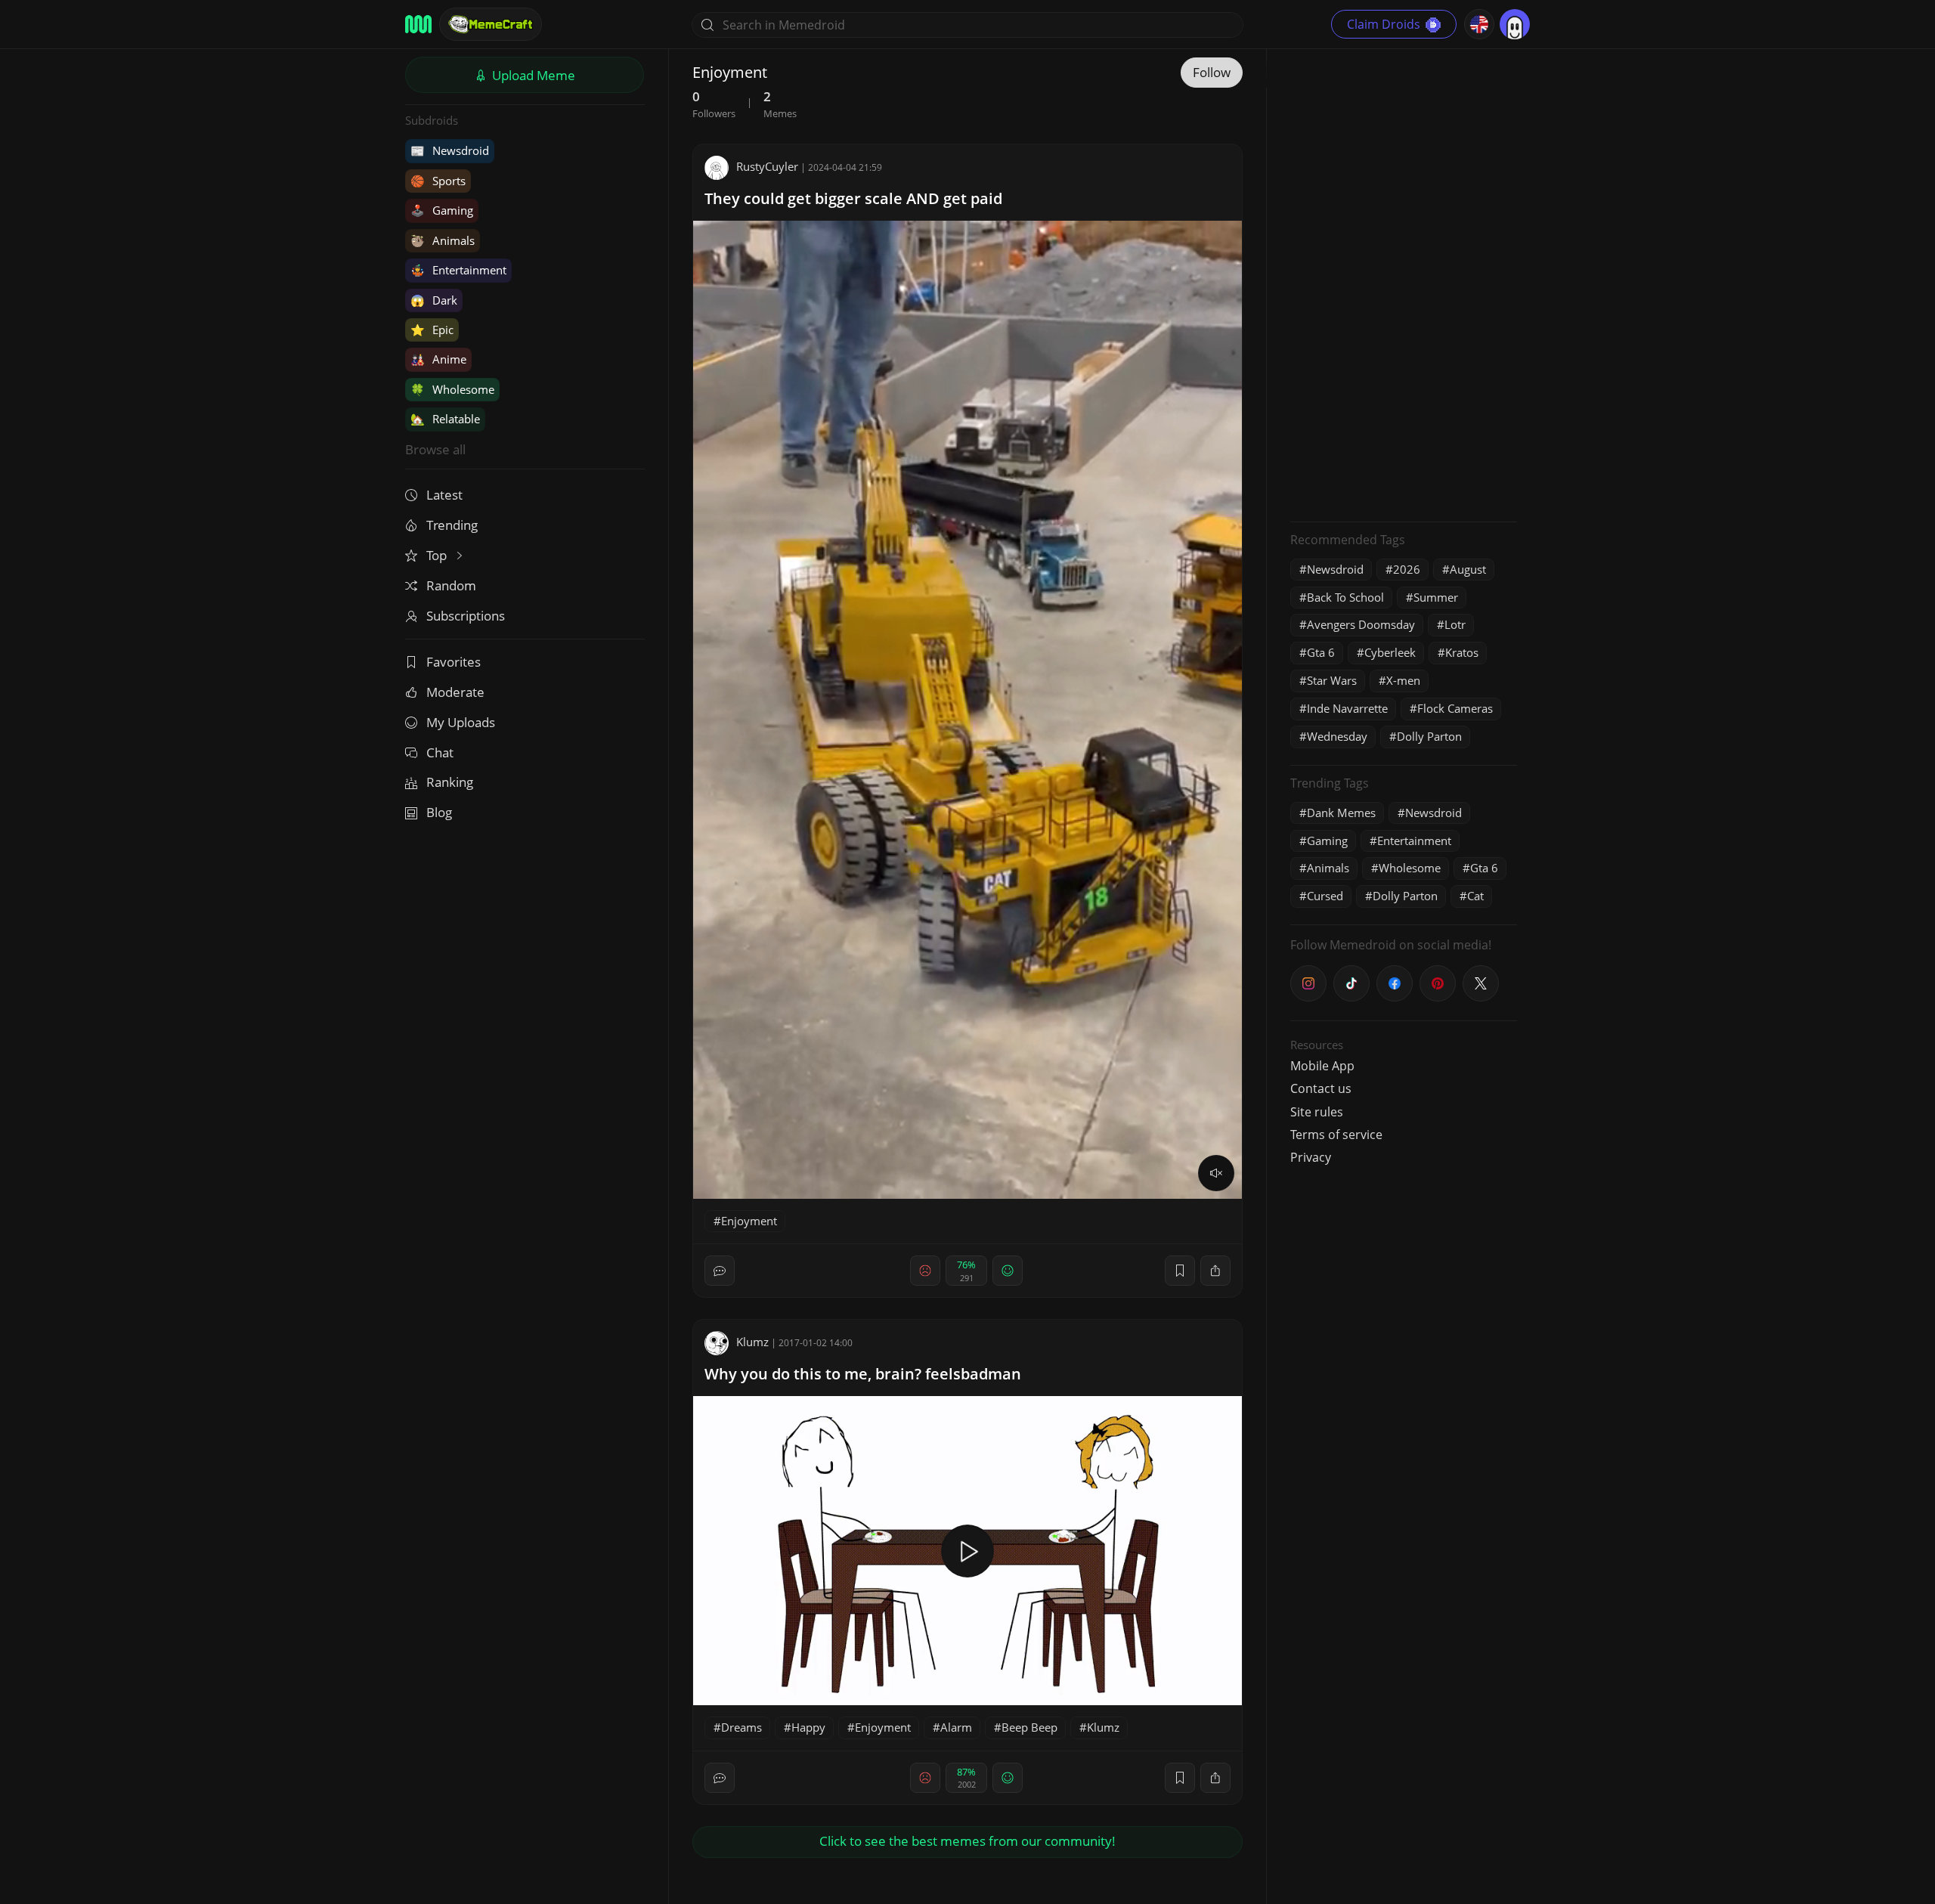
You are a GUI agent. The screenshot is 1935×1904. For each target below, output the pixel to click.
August (1468, 569)
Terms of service (1336, 1135)
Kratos (1462, 652)
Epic (432, 330)
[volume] (1216, 1173)
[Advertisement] (1404, 283)
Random (451, 585)
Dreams (741, 1727)
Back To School (1345, 597)
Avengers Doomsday (1361, 624)
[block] (1215, 1271)
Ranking (450, 782)
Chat (440, 752)
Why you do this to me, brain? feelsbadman (863, 1374)
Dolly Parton (1429, 736)
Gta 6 (1321, 652)
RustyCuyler (767, 166)
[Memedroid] (418, 24)
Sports (438, 181)
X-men (1403, 680)
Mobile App (1322, 1066)
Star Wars (1332, 680)
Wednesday (1337, 736)
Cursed (1325, 896)
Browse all (435, 449)
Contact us (1321, 1088)
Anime (438, 359)
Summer (1436, 597)
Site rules (1317, 1112)
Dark (434, 300)
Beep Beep (1029, 1727)
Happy (808, 1727)
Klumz (752, 1342)
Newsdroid (450, 150)
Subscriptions (466, 616)
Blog (439, 812)
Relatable (445, 419)
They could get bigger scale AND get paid (853, 198)
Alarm (956, 1727)
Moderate (455, 692)
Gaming (442, 210)
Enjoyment (749, 1221)
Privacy (1311, 1157)
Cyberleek (1390, 652)
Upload (532, 75)
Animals (443, 240)
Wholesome (452, 389)
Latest (444, 495)
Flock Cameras (1455, 708)
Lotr (1455, 624)
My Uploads (461, 722)
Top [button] (438, 555)
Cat (1475, 896)
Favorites (454, 662)
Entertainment (458, 270)
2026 (1407, 569)
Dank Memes (1341, 813)
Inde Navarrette (1347, 708)
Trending (452, 525)
